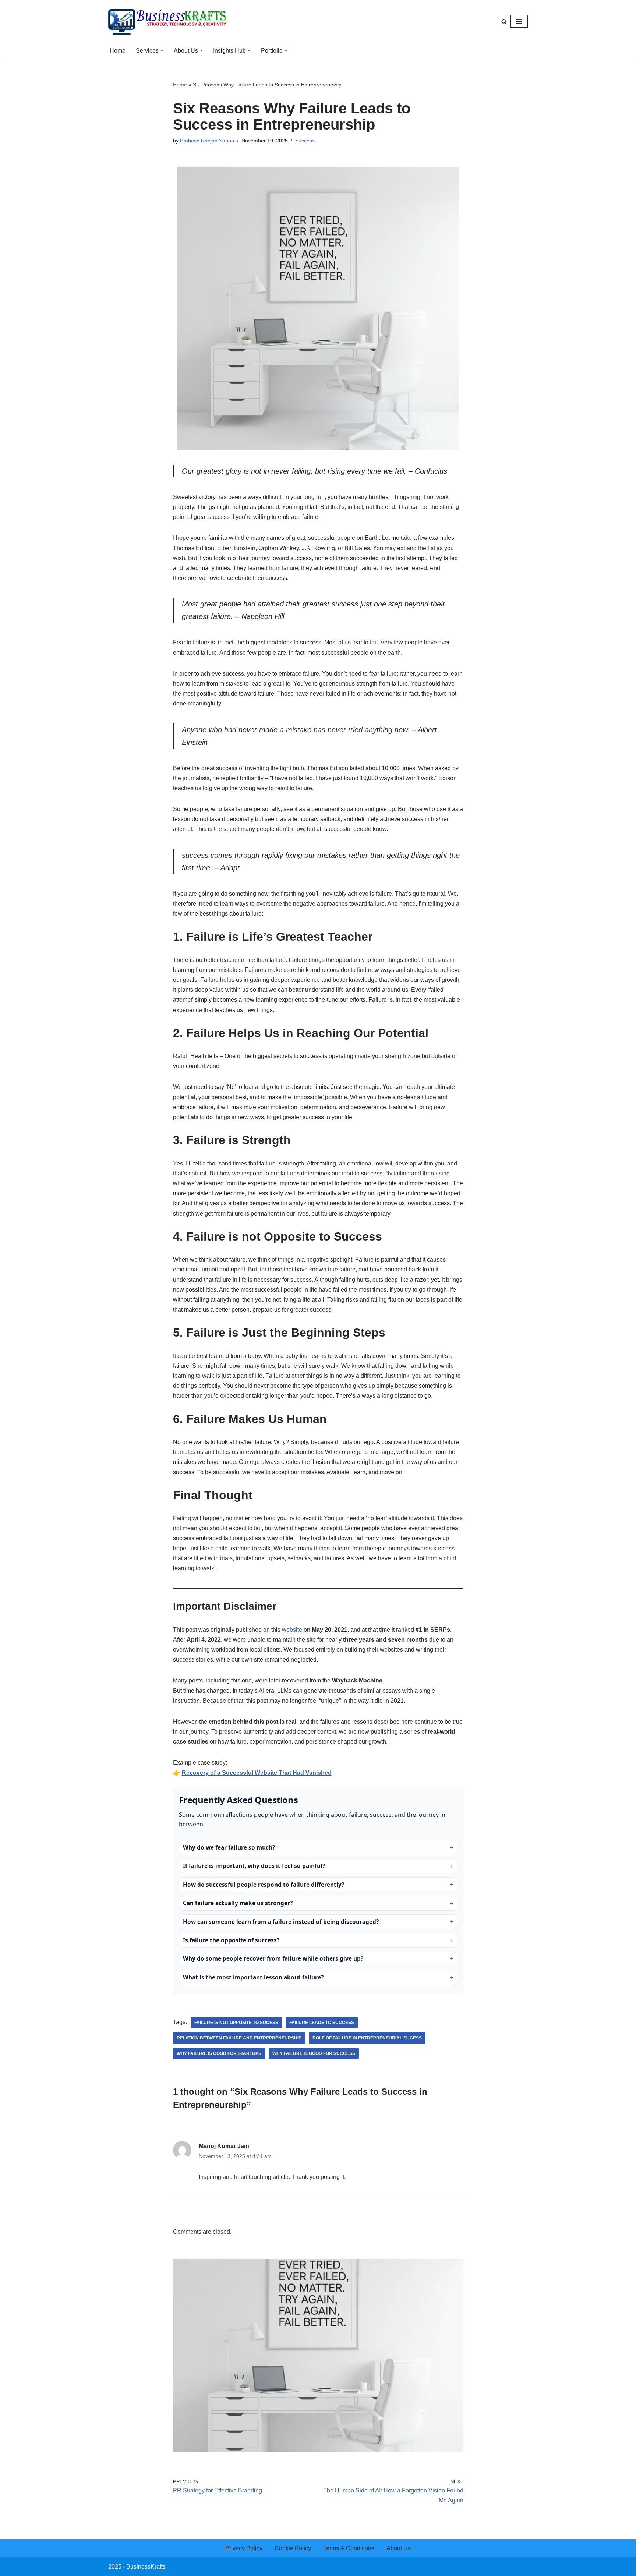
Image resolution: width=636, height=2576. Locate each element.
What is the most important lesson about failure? (253, 1977)
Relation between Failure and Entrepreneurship (239, 2038)
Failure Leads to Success (322, 2023)
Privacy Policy (244, 2548)
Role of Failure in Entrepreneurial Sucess (367, 2038)
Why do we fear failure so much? (229, 1848)
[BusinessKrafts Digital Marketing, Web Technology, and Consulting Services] (167, 21)
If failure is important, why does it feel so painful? (254, 1866)
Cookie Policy (293, 2548)
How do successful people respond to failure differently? (264, 1885)
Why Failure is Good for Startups (219, 2053)
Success (305, 141)
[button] (162, 50)
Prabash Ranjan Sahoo (207, 141)
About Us (399, 2548)
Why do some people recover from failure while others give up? (273, 1959)
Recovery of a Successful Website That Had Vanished (257, 1773)
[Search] (504, 22)
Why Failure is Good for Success (314, 2053)
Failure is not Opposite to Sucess (236, 2023)
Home (118, 51)
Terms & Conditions (349, 2548)
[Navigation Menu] (519, 21)
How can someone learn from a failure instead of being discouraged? (281, 1922)
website (293, 1630)
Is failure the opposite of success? (231, 1940)
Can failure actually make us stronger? (238, 1903)
